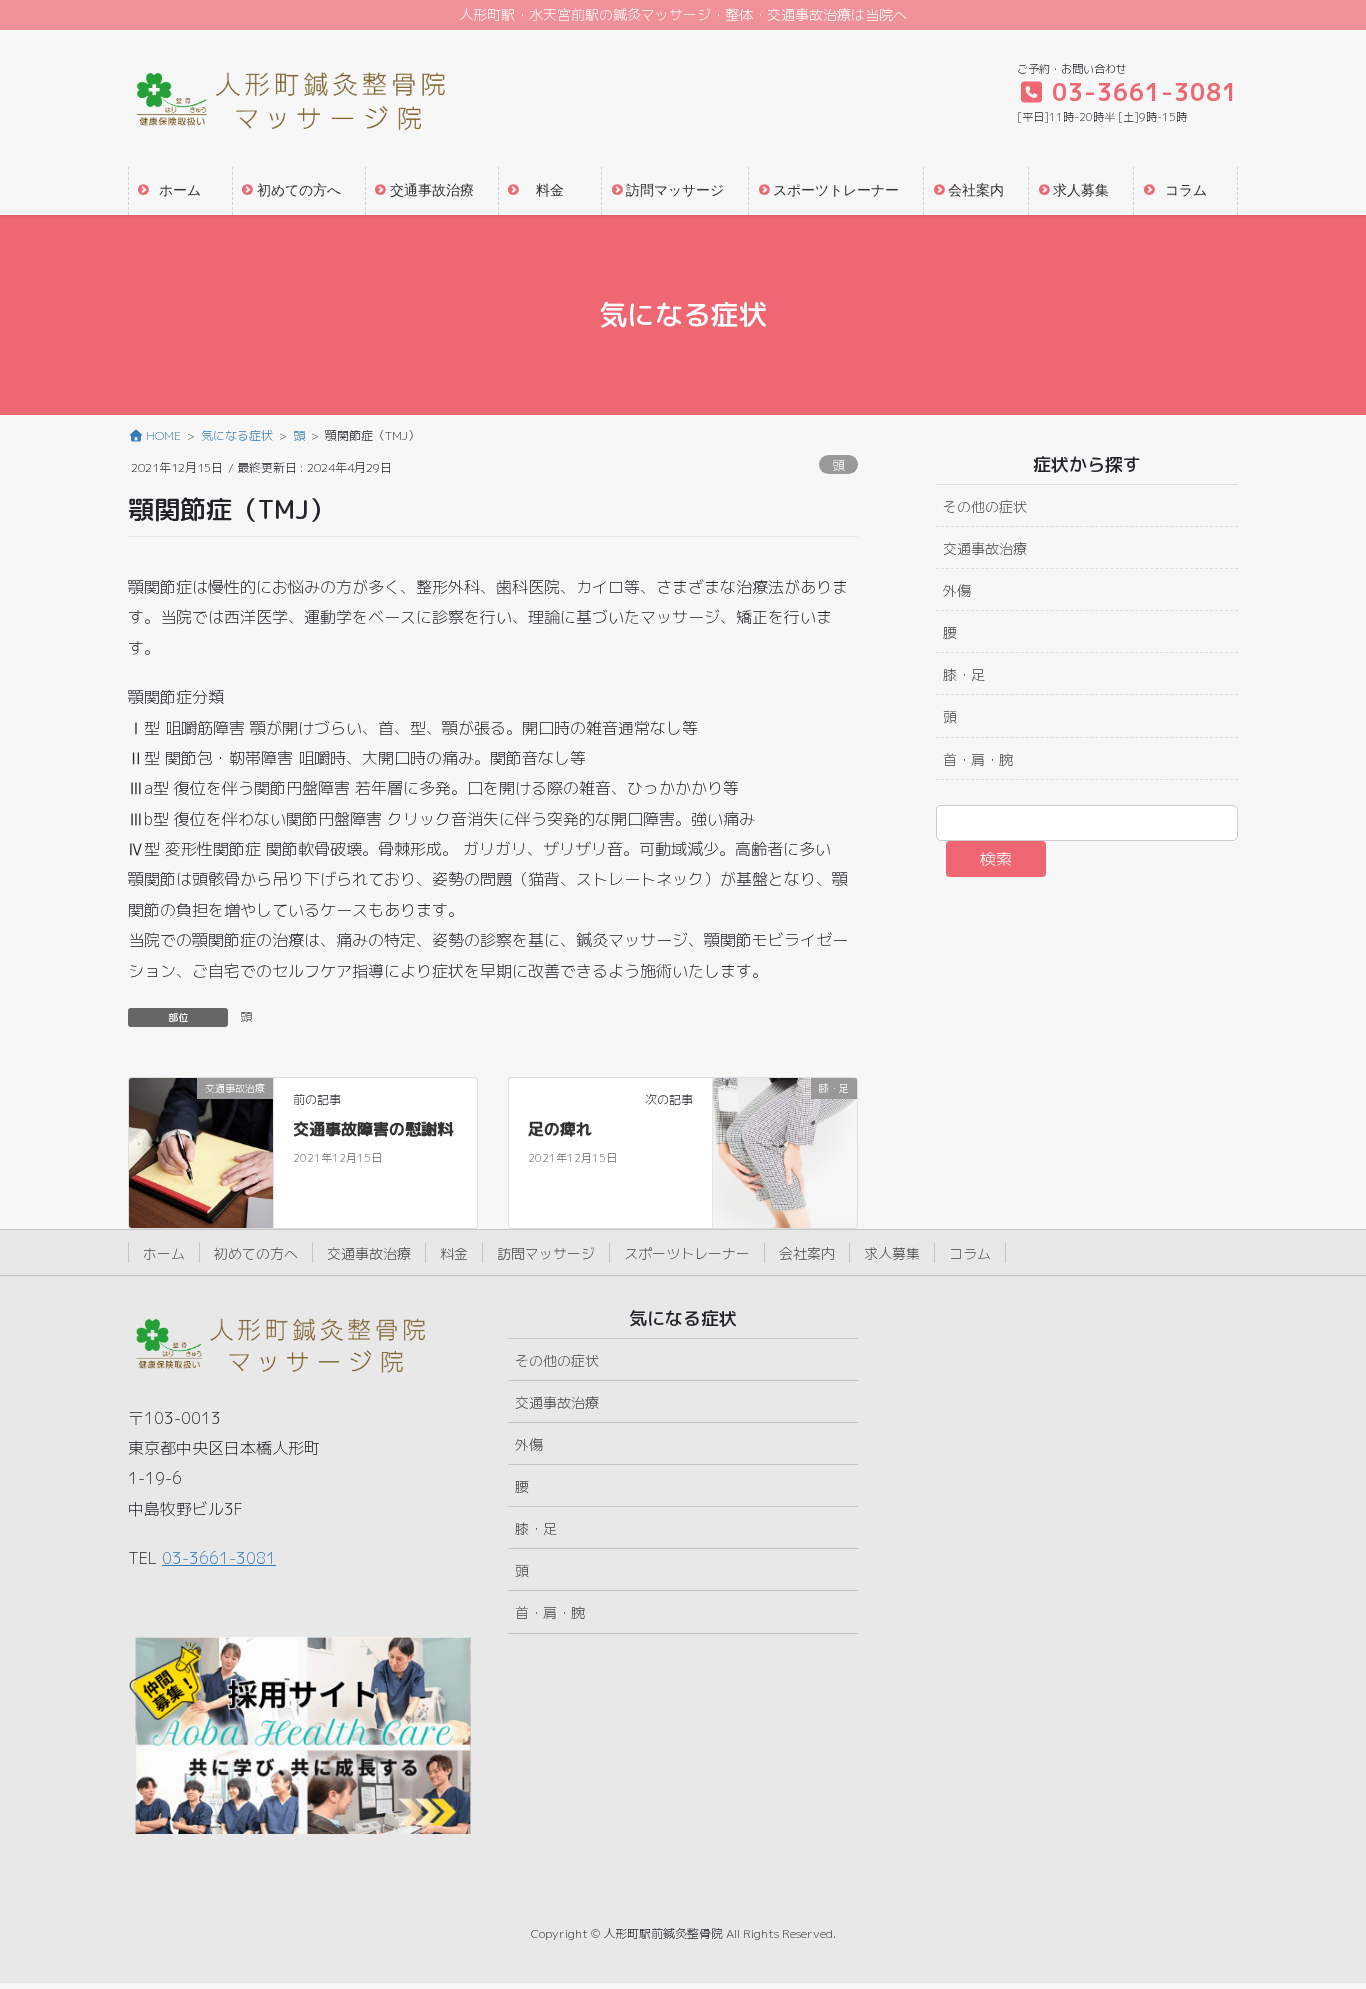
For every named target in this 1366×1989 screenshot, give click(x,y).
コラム (970, 1253)
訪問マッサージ (546, 1253)
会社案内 (807, 1253)
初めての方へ (256, 1253)
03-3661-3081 (219, 1558)
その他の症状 (985, 506)
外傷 (957, 590)
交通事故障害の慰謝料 (373, 1129)
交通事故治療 (985, 548)
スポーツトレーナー (687, 1253)
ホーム (164, 1253)
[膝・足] (785, 1152)
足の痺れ (560, 1129)
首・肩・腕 (978, 759)
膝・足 (964, 674)
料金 (454, 1253)
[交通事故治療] (201, 1152)
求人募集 (892, 1253)
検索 (996, 859)
